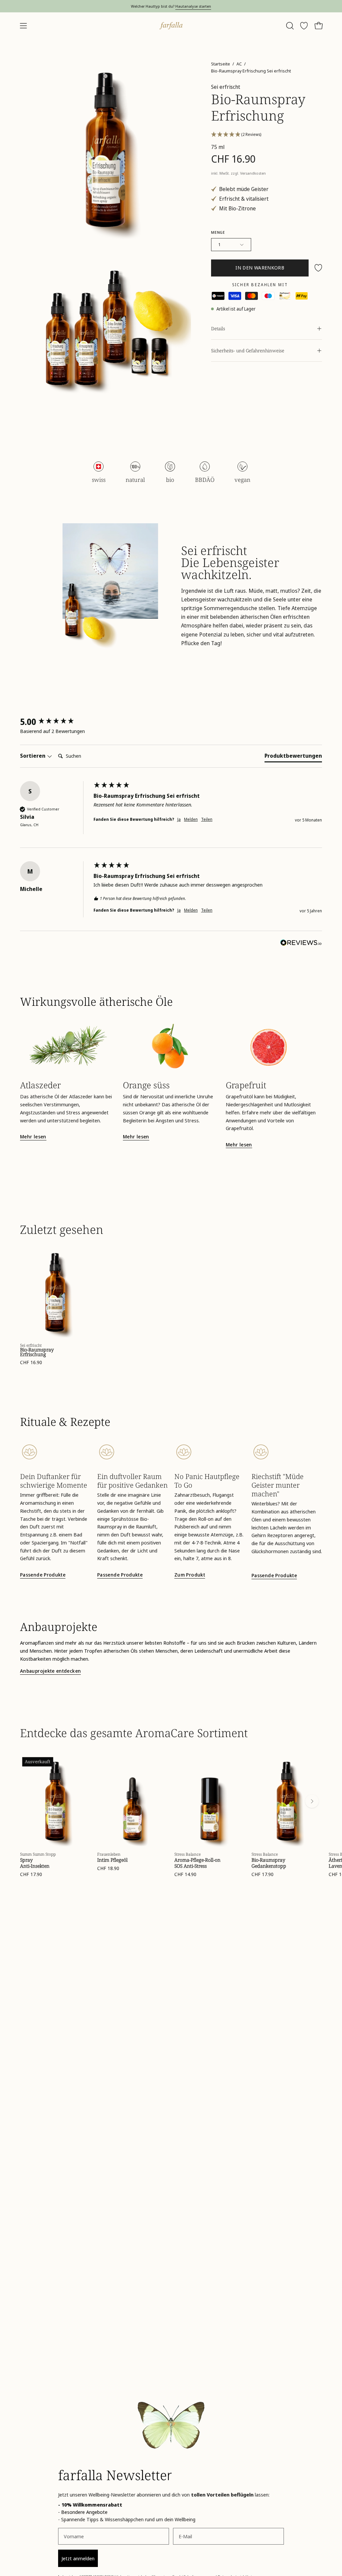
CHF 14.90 (185, 1874)
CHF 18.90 (108, 1868)
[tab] (293, 757)
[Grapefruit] (274, 1046)
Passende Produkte (43, 1575)
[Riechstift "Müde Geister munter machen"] (287, 1452)
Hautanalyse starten (193, 6)
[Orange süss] (171, 1046)
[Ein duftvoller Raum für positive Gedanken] (132, 1452)
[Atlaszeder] (68, 1046)
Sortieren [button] (33, 756)
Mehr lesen (33, 1137)
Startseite (221, 64)
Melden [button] (191, 819)
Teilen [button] (207, 819)
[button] (289, 26)
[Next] (312, 1801)
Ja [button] (179, 819)
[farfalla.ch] (171, 26)
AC (239, 64)
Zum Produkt (190, 1575)
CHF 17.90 (31, 1874)
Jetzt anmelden (78, 2558)
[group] (55, 722)
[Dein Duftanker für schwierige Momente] (55, 1452)
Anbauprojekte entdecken (50, 1671)
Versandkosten (253, 173)
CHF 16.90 (31, 1362)
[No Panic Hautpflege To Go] (210, 1452)
